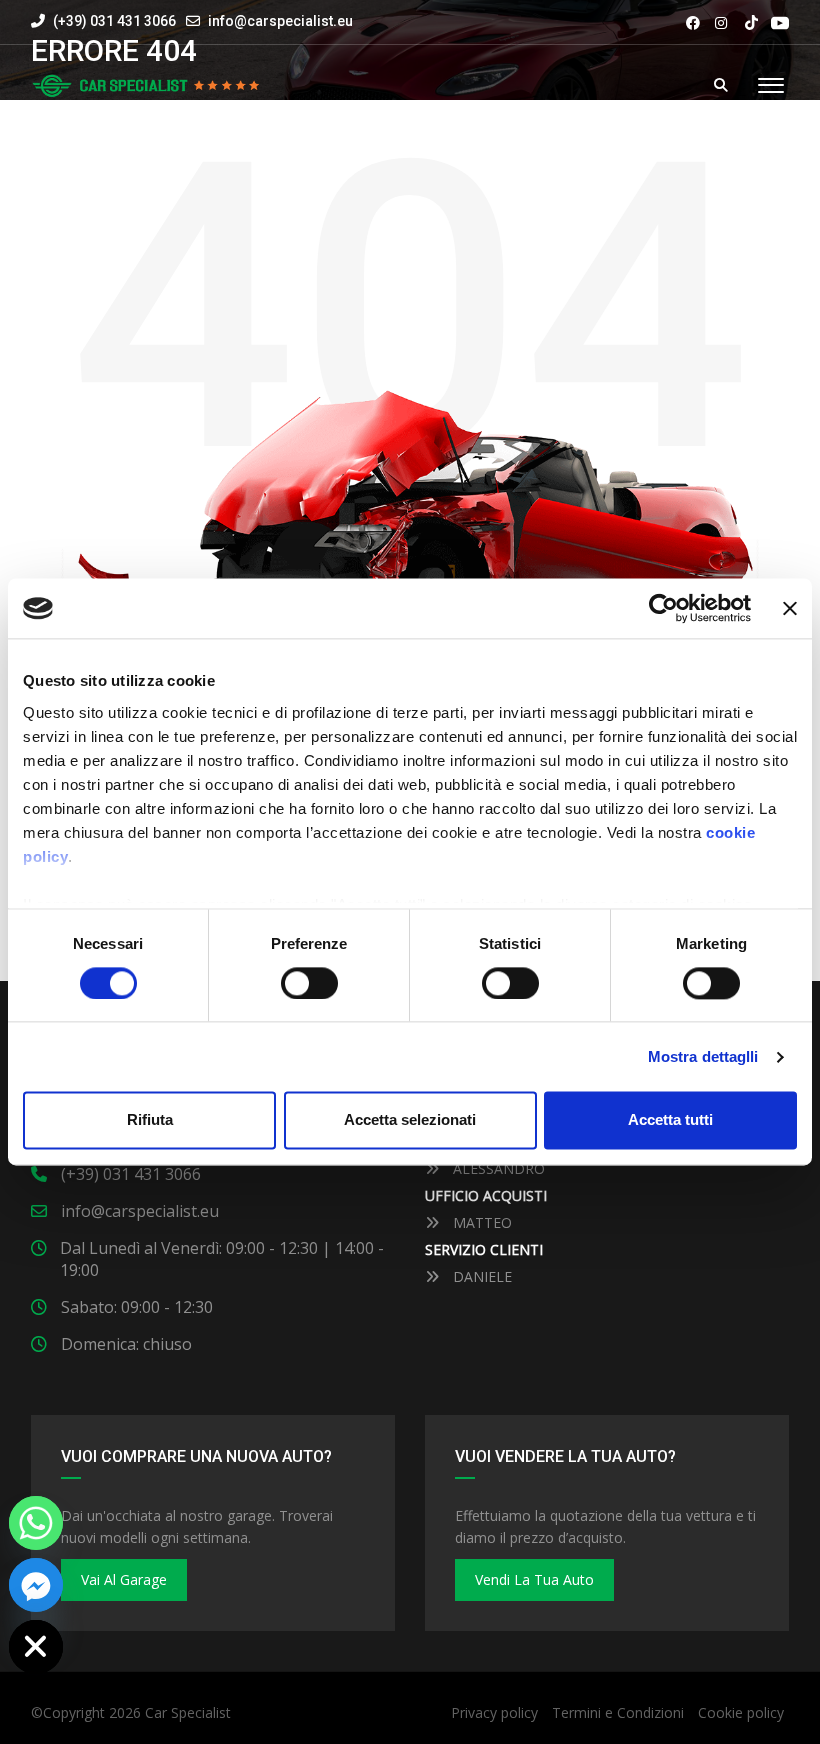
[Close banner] (790, 608)
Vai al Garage (124, 1579)
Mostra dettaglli (703, 1056)
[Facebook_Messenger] (36, 1585)
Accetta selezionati (410, 1120)
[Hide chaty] (36, 1647)
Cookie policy (741, 1712)
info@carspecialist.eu (280, 21)
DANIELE (480, 1276)
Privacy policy (494, 1712)
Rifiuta (150, 1120)
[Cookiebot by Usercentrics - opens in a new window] (663, 608)
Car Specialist (188, 1712)
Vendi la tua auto (534, 1579)
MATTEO (480, 1222)
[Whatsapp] (36, 1523)
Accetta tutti (670, 1120)
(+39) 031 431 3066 (113, 21)
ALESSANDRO (497, 1168)
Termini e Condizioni (618, 1712)
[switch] (309, 983)
